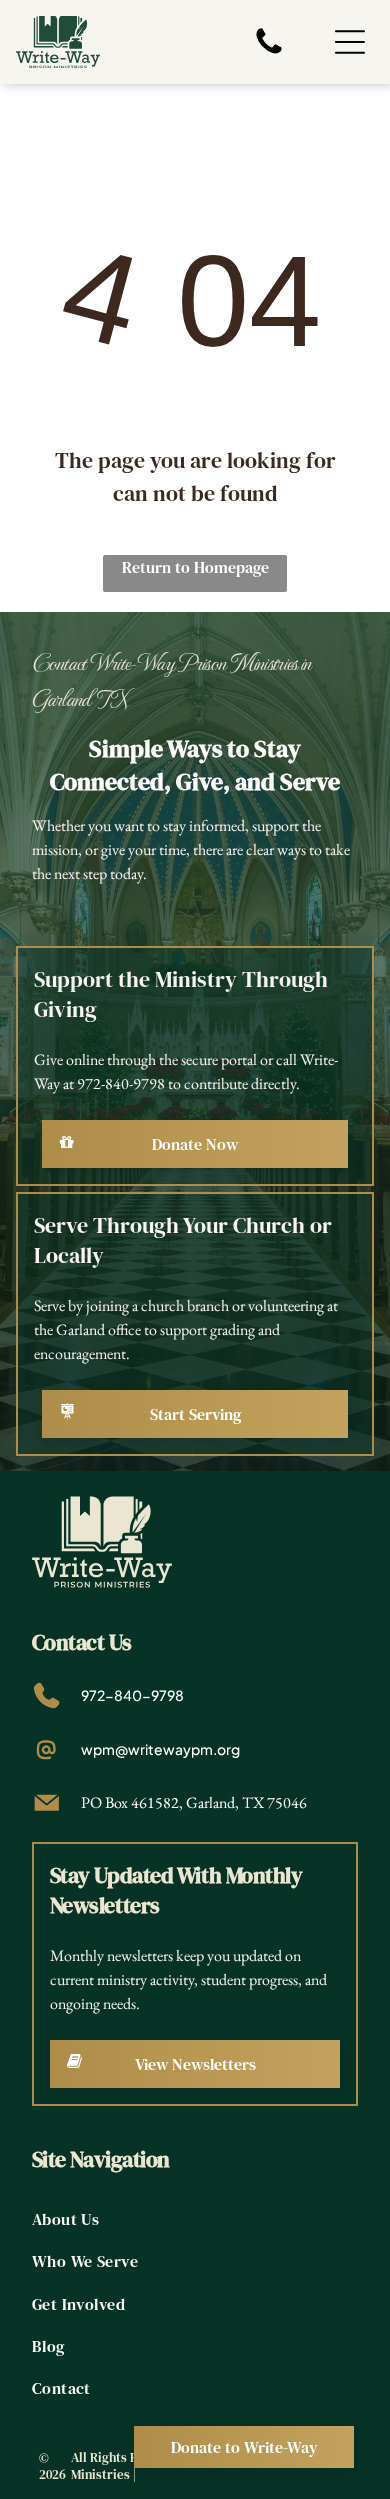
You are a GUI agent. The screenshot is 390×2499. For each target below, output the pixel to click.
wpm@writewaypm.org (160, 1749)
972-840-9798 (132, 1695)
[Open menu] (350, 42)
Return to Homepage (195, 567)
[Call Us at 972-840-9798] (269, 52)
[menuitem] (195, 2219)
